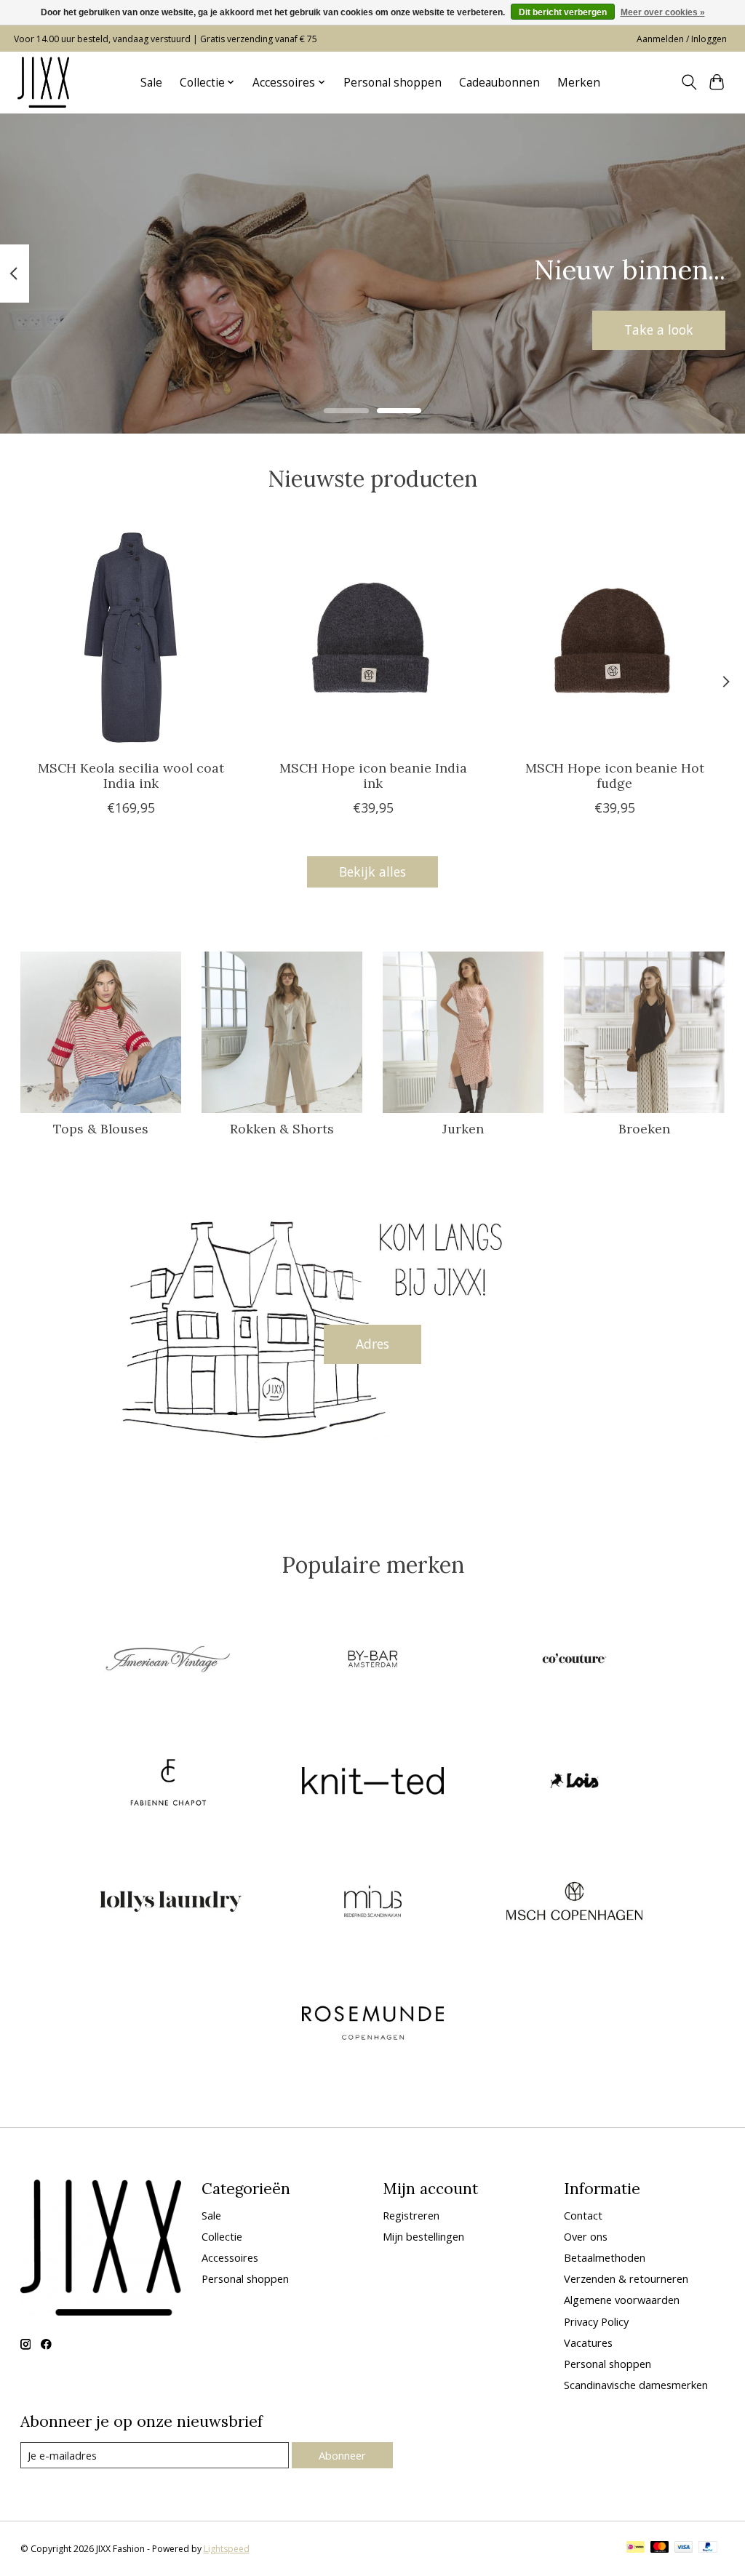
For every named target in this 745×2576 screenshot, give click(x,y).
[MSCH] (575, 1903)
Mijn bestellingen (423, 2236)
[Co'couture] (575, 1661)
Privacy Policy (596, 2321)
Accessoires (230, 2257)
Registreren (411, 2215)
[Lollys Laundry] (171, 1903)
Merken (579, 83)
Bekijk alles (372, 872)
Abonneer (342, 2455)
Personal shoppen (393, 83)
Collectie (222, 2236)
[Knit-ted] (372, 1782)
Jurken (463, 1129)
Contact (583, 2215)
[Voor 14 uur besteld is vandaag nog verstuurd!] (43, 82)
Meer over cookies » (663, 12)
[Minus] (372, 1903)
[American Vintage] (171, 1661)
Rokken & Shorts (282, 1129)
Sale (151, 83)
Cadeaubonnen (499, 83)
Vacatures (588, 2342)
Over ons (586, 2236)
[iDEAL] (636, 2548)
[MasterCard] (660, 2548)
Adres (372, 1344)
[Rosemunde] (372, 2024)
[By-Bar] (372, 1661)
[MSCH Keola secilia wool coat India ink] (131, 638)
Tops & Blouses (101, 1129)
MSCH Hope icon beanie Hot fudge (614, 775)
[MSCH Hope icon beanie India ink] (373, 638)
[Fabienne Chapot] (171, 1782)
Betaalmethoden (605, 2257)
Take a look (659, 330)
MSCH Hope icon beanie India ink (372, 775)
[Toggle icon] (689, 82)
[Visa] (684, 2548)
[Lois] (575, 1782)
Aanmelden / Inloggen (682, 39)
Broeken (644, 1129)
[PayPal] (708, 2548)
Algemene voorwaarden (622, 2300)
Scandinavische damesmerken (636, 2385)
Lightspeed (227, 2549)
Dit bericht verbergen (563, 12)
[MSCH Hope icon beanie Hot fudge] (614, 638)
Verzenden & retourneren (626, 2278)
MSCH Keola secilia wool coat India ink (131, 775)
